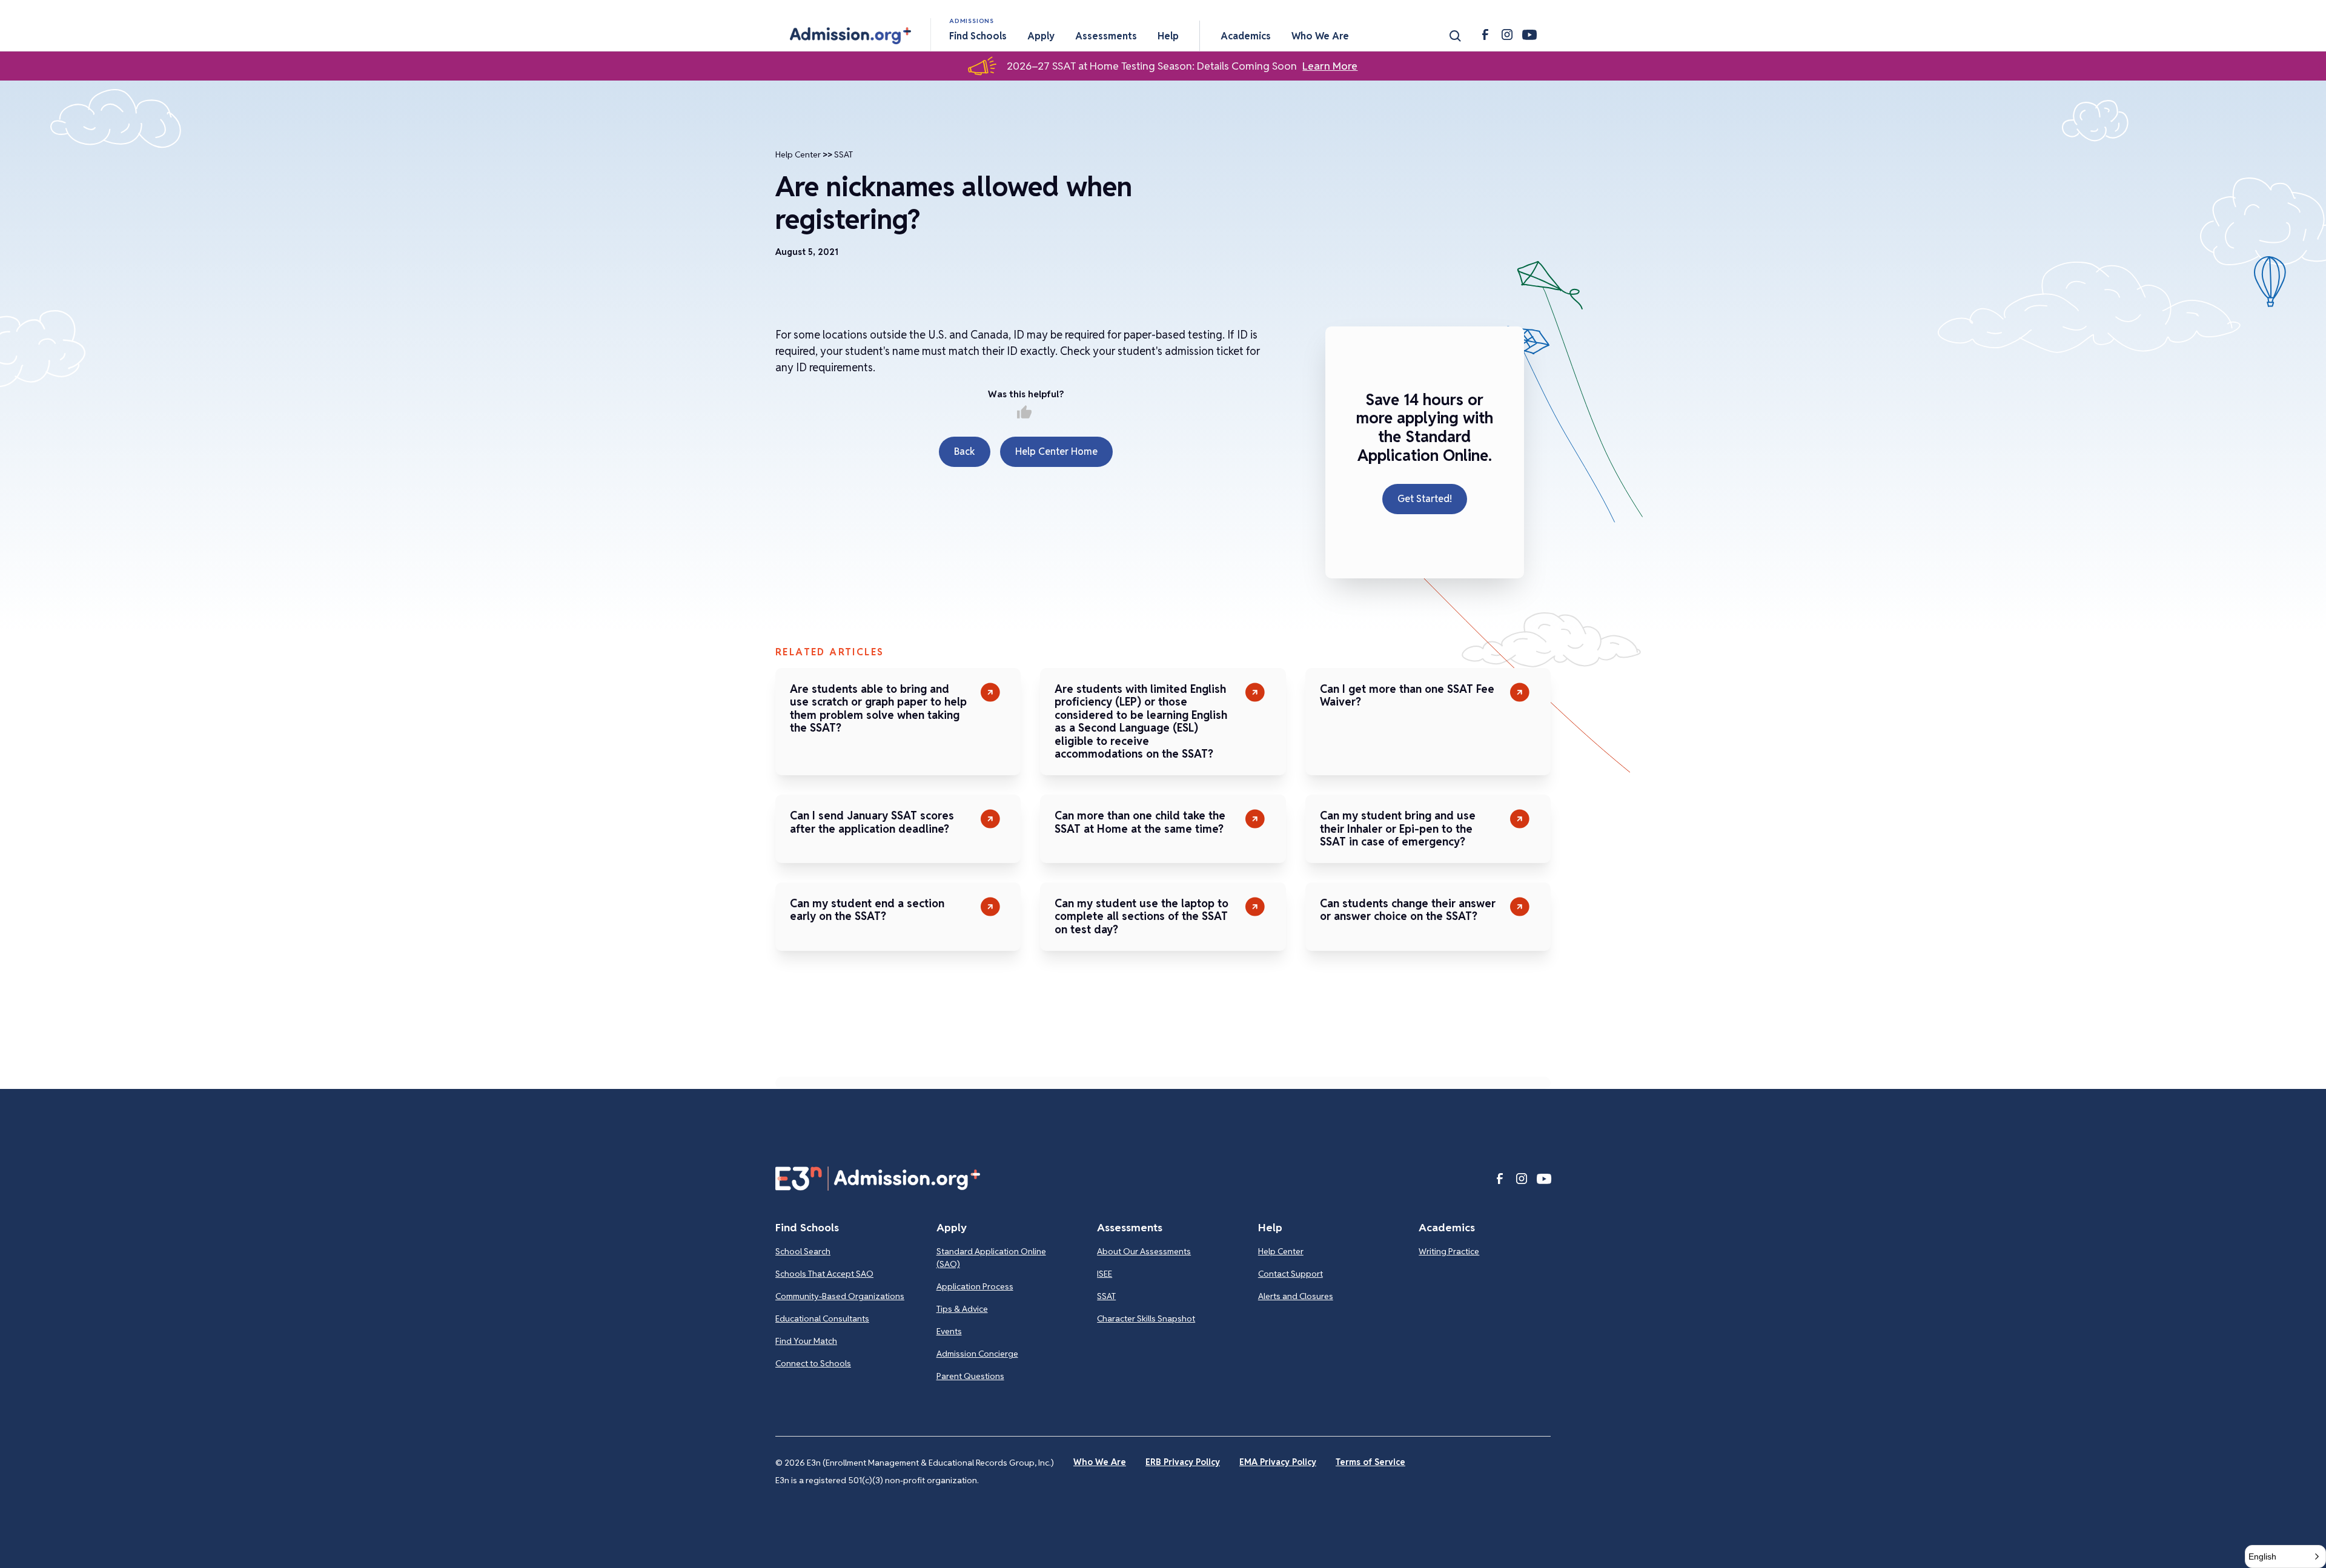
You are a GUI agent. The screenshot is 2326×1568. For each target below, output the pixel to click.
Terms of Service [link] (1370, 1462)
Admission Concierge (977, 1354)
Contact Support (1291, 1274)
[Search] (1455, 36)
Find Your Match (806, 1341)
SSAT (843, 154)
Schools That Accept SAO (824, 1274)
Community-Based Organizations (840, 1296)
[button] (850, 36)
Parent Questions (970, 1376)
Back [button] (965, 452)
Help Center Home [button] (1056, 452)
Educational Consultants (822, 1318)
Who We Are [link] (1100, 1462)
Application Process (975, 1286)
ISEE (1105, 1274)
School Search (803, 1251)
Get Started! (1425, 499)
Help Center (798, 154)
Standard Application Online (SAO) (991, 1258)
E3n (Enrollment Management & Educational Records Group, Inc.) (930, 1463)
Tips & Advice (962, 1309)
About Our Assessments (1144, 1251)
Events (949, 1331)
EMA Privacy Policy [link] (1278, 1462)
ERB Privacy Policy (1183, 1462)
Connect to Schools (813, 1363)
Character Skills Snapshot (1146, 1318)
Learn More (1330, 66)
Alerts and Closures (1296, 1296)
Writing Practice (1449, 1251)
